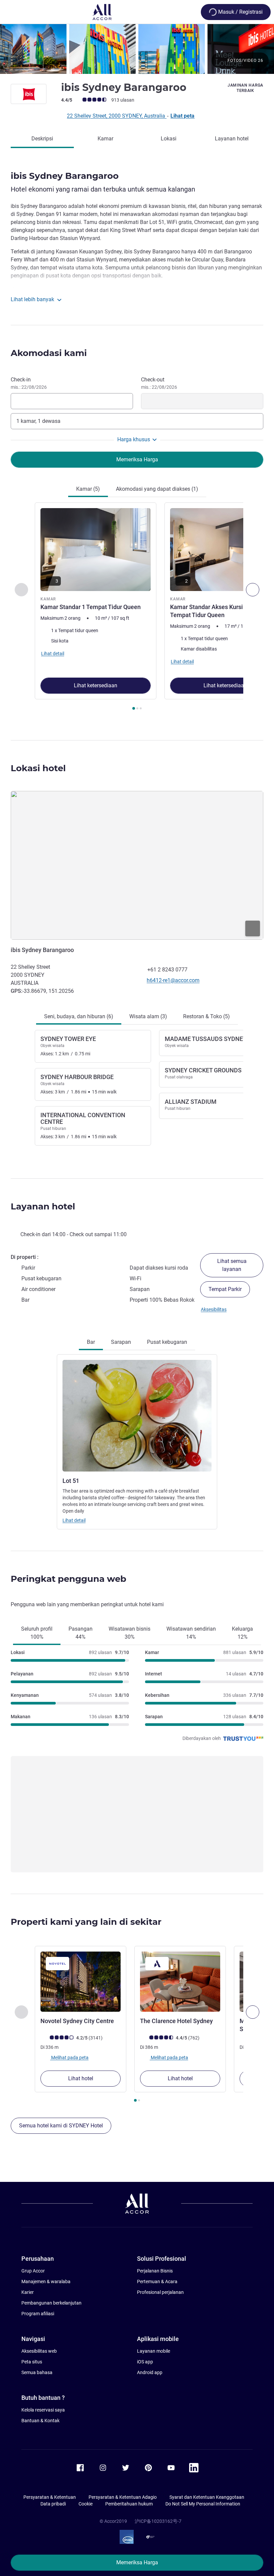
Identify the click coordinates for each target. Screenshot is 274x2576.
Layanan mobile (154, 2351)
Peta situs (32, 2362)
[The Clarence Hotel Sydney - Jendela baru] (180, 1982)
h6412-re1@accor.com (173, 980)
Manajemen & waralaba (46, 2281)
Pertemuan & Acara (157, 2281)
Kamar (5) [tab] (88, 489)
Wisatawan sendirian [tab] (191, 1633)
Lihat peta (182, 116)
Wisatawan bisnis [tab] (129, 1633)
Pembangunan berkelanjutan (51, 2303)
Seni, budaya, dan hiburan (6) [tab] (79, 1016)
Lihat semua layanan (232, 1265)
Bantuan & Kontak (40, 2421)
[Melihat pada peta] (137, 865)
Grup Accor (33, 2271)
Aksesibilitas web (39, 2351)
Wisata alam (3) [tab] (148, 1016)
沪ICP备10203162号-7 (158, 2521)
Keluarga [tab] (242, 1633)
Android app (150, 2372)
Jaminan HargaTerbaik (245, 88)
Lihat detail (74, 1520)
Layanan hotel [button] (43, 1206)
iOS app (145, 2362)
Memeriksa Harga (137, 2562)
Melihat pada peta (69, 2058)
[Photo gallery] (137, 49)
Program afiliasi (38, 2314)
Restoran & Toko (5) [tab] (207, 1016)
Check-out (159, 383)
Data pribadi (53, 2504)
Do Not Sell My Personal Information (203, 2504)
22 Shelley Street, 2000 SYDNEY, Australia (117, 116)
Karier (28, 2292)
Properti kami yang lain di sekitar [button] (86, 1922)
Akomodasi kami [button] (49, 353)
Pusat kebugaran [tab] (167, 1342)
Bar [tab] (91, 1342)
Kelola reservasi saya (43, 2410)
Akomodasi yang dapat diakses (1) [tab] (157, 489)
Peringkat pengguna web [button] (68, 1579)
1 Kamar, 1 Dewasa (38, 421)
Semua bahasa (37, 2372)
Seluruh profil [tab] (37, 1633)
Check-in (29, 383)
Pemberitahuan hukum (129, 2504)
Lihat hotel (81, 2078)
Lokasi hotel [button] (38, 768)
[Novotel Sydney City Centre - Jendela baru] (81, 1982)
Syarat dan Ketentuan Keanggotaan (207, 2497)
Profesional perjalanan (160, 2292)
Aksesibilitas (214, 1309)
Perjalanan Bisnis (155, 2271)
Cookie (86, 2504)
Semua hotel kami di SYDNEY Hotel (61, 2126)
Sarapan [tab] (121, 1342)
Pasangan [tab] (81, 1633)
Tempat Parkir (225, 1289)
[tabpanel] (137, 608)
